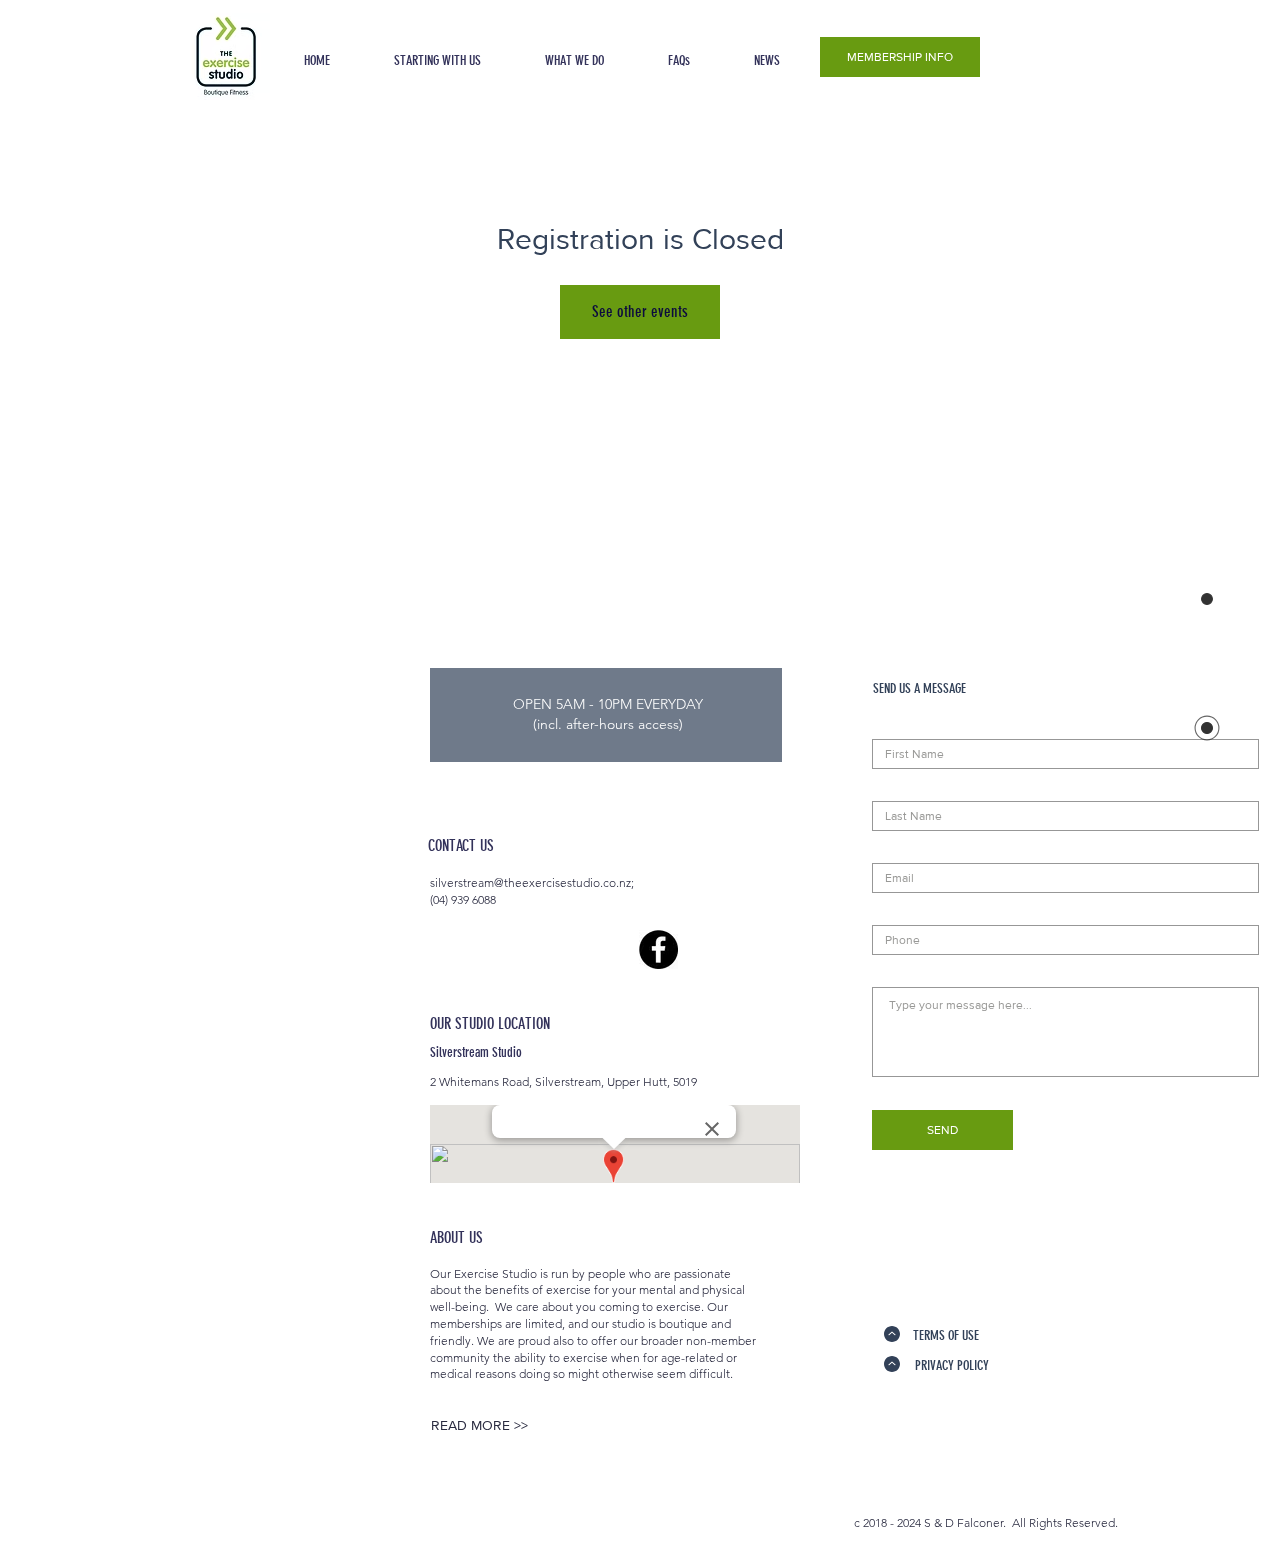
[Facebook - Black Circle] (658, 949)
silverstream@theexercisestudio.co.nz (530, 882)
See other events (640, 311)
